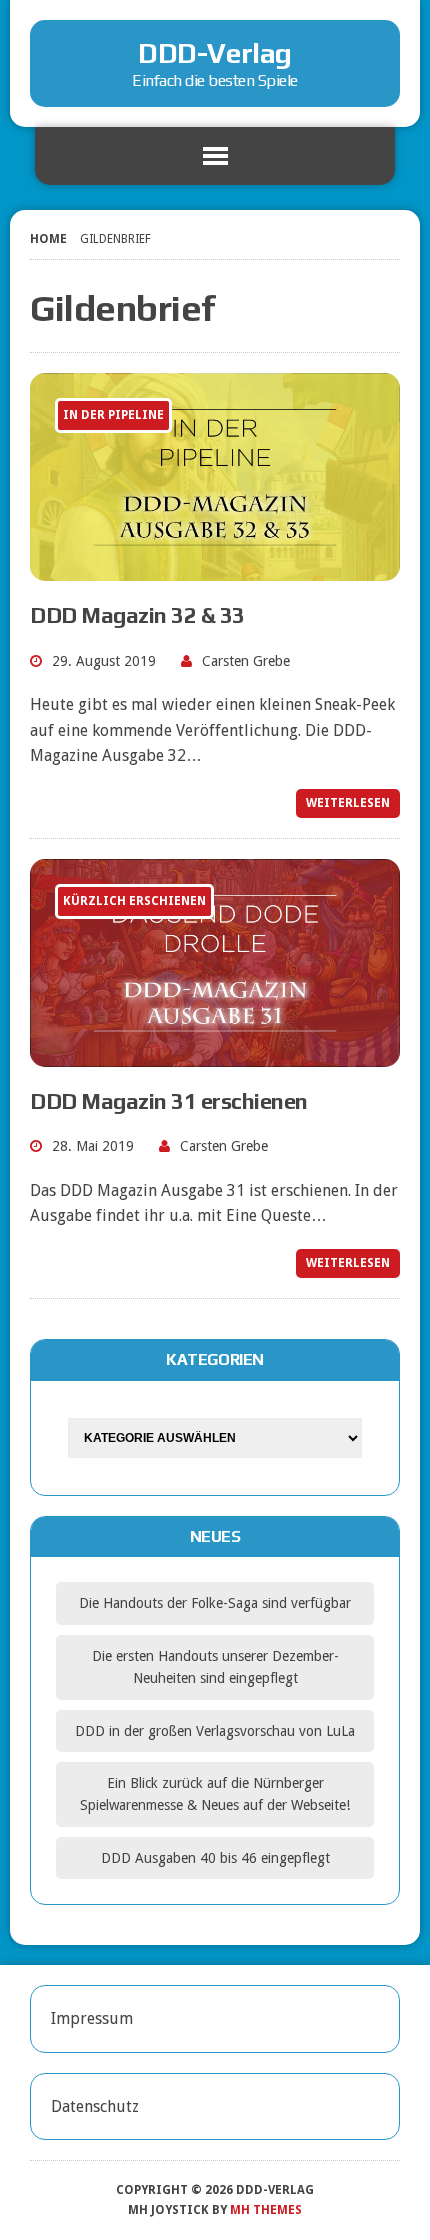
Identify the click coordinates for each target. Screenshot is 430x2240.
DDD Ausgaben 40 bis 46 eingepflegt (215, 1858)
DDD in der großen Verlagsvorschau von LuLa (215, 1731)
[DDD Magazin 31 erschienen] (215, 1053)
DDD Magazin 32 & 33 (137, 615)
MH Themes (266, 2210)
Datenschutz (95, 2106)
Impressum (92, 2018)
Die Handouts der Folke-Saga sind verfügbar (215, 1603)
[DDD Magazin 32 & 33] (215, 567)
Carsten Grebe (246, 661)
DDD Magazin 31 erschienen (169, 1101)
